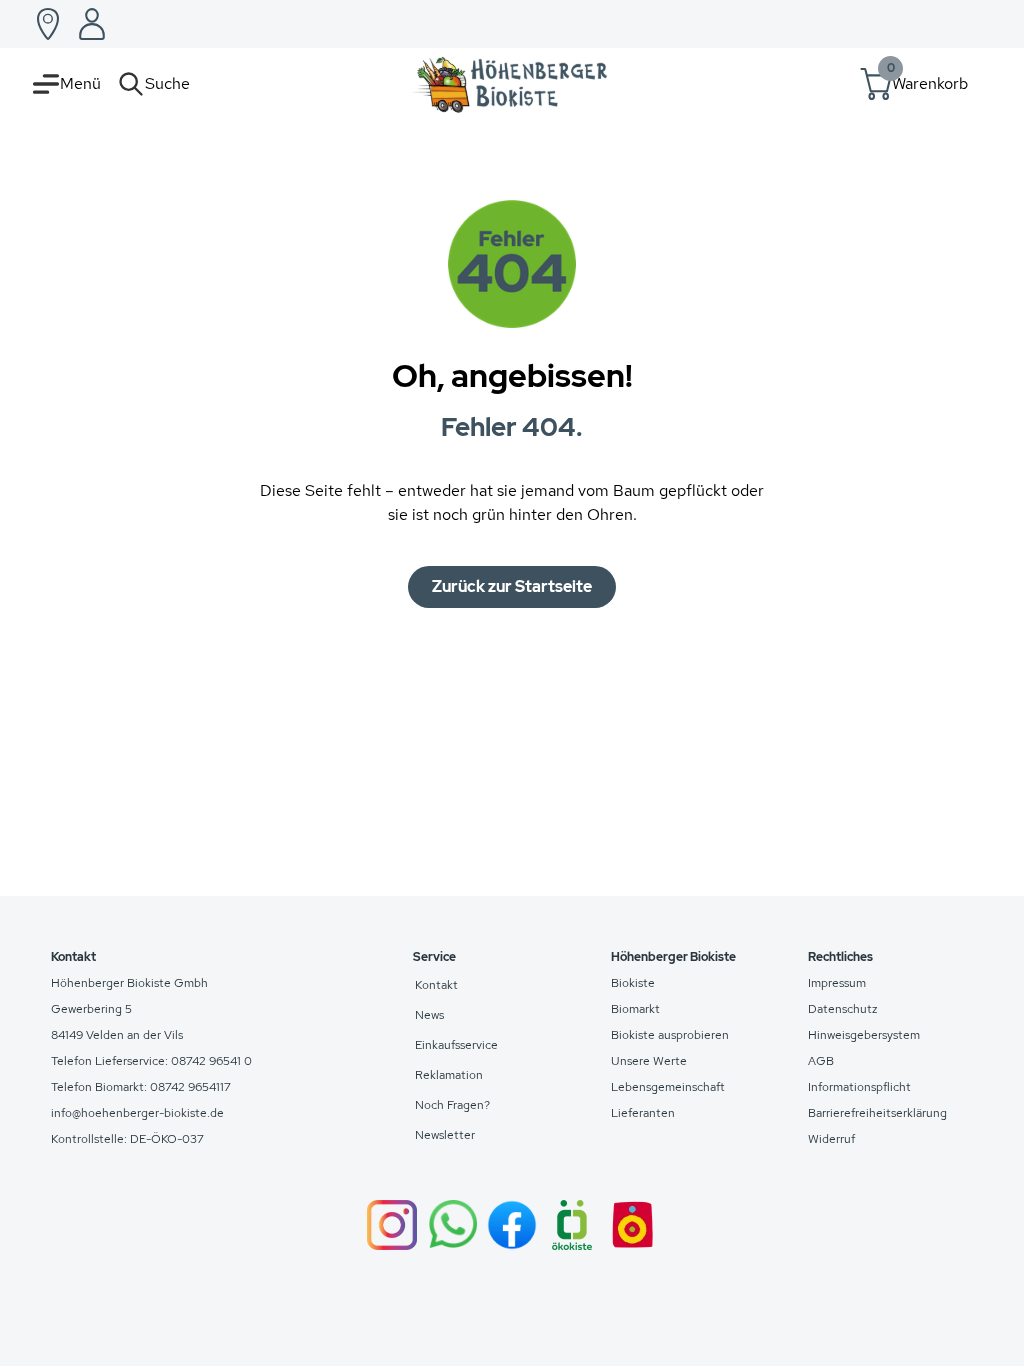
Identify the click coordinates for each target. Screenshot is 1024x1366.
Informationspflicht (859, 1087)
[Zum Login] (92, 24)
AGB (821, 1061)
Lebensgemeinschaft (668, 1087)
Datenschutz (843, 1009)
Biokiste (633, 983)
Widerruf (831, 1139)
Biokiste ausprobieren (670, 1035)
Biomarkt (635, 1009)
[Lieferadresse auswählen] (48, 24)
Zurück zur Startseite (512, 586)
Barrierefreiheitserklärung (877, 1113)
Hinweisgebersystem (864, 1035)
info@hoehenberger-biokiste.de (137, 1113)
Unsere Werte (649, 1061)
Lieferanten (643, 1113)
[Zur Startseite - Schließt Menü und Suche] (512, 84)
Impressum (837, 983)
